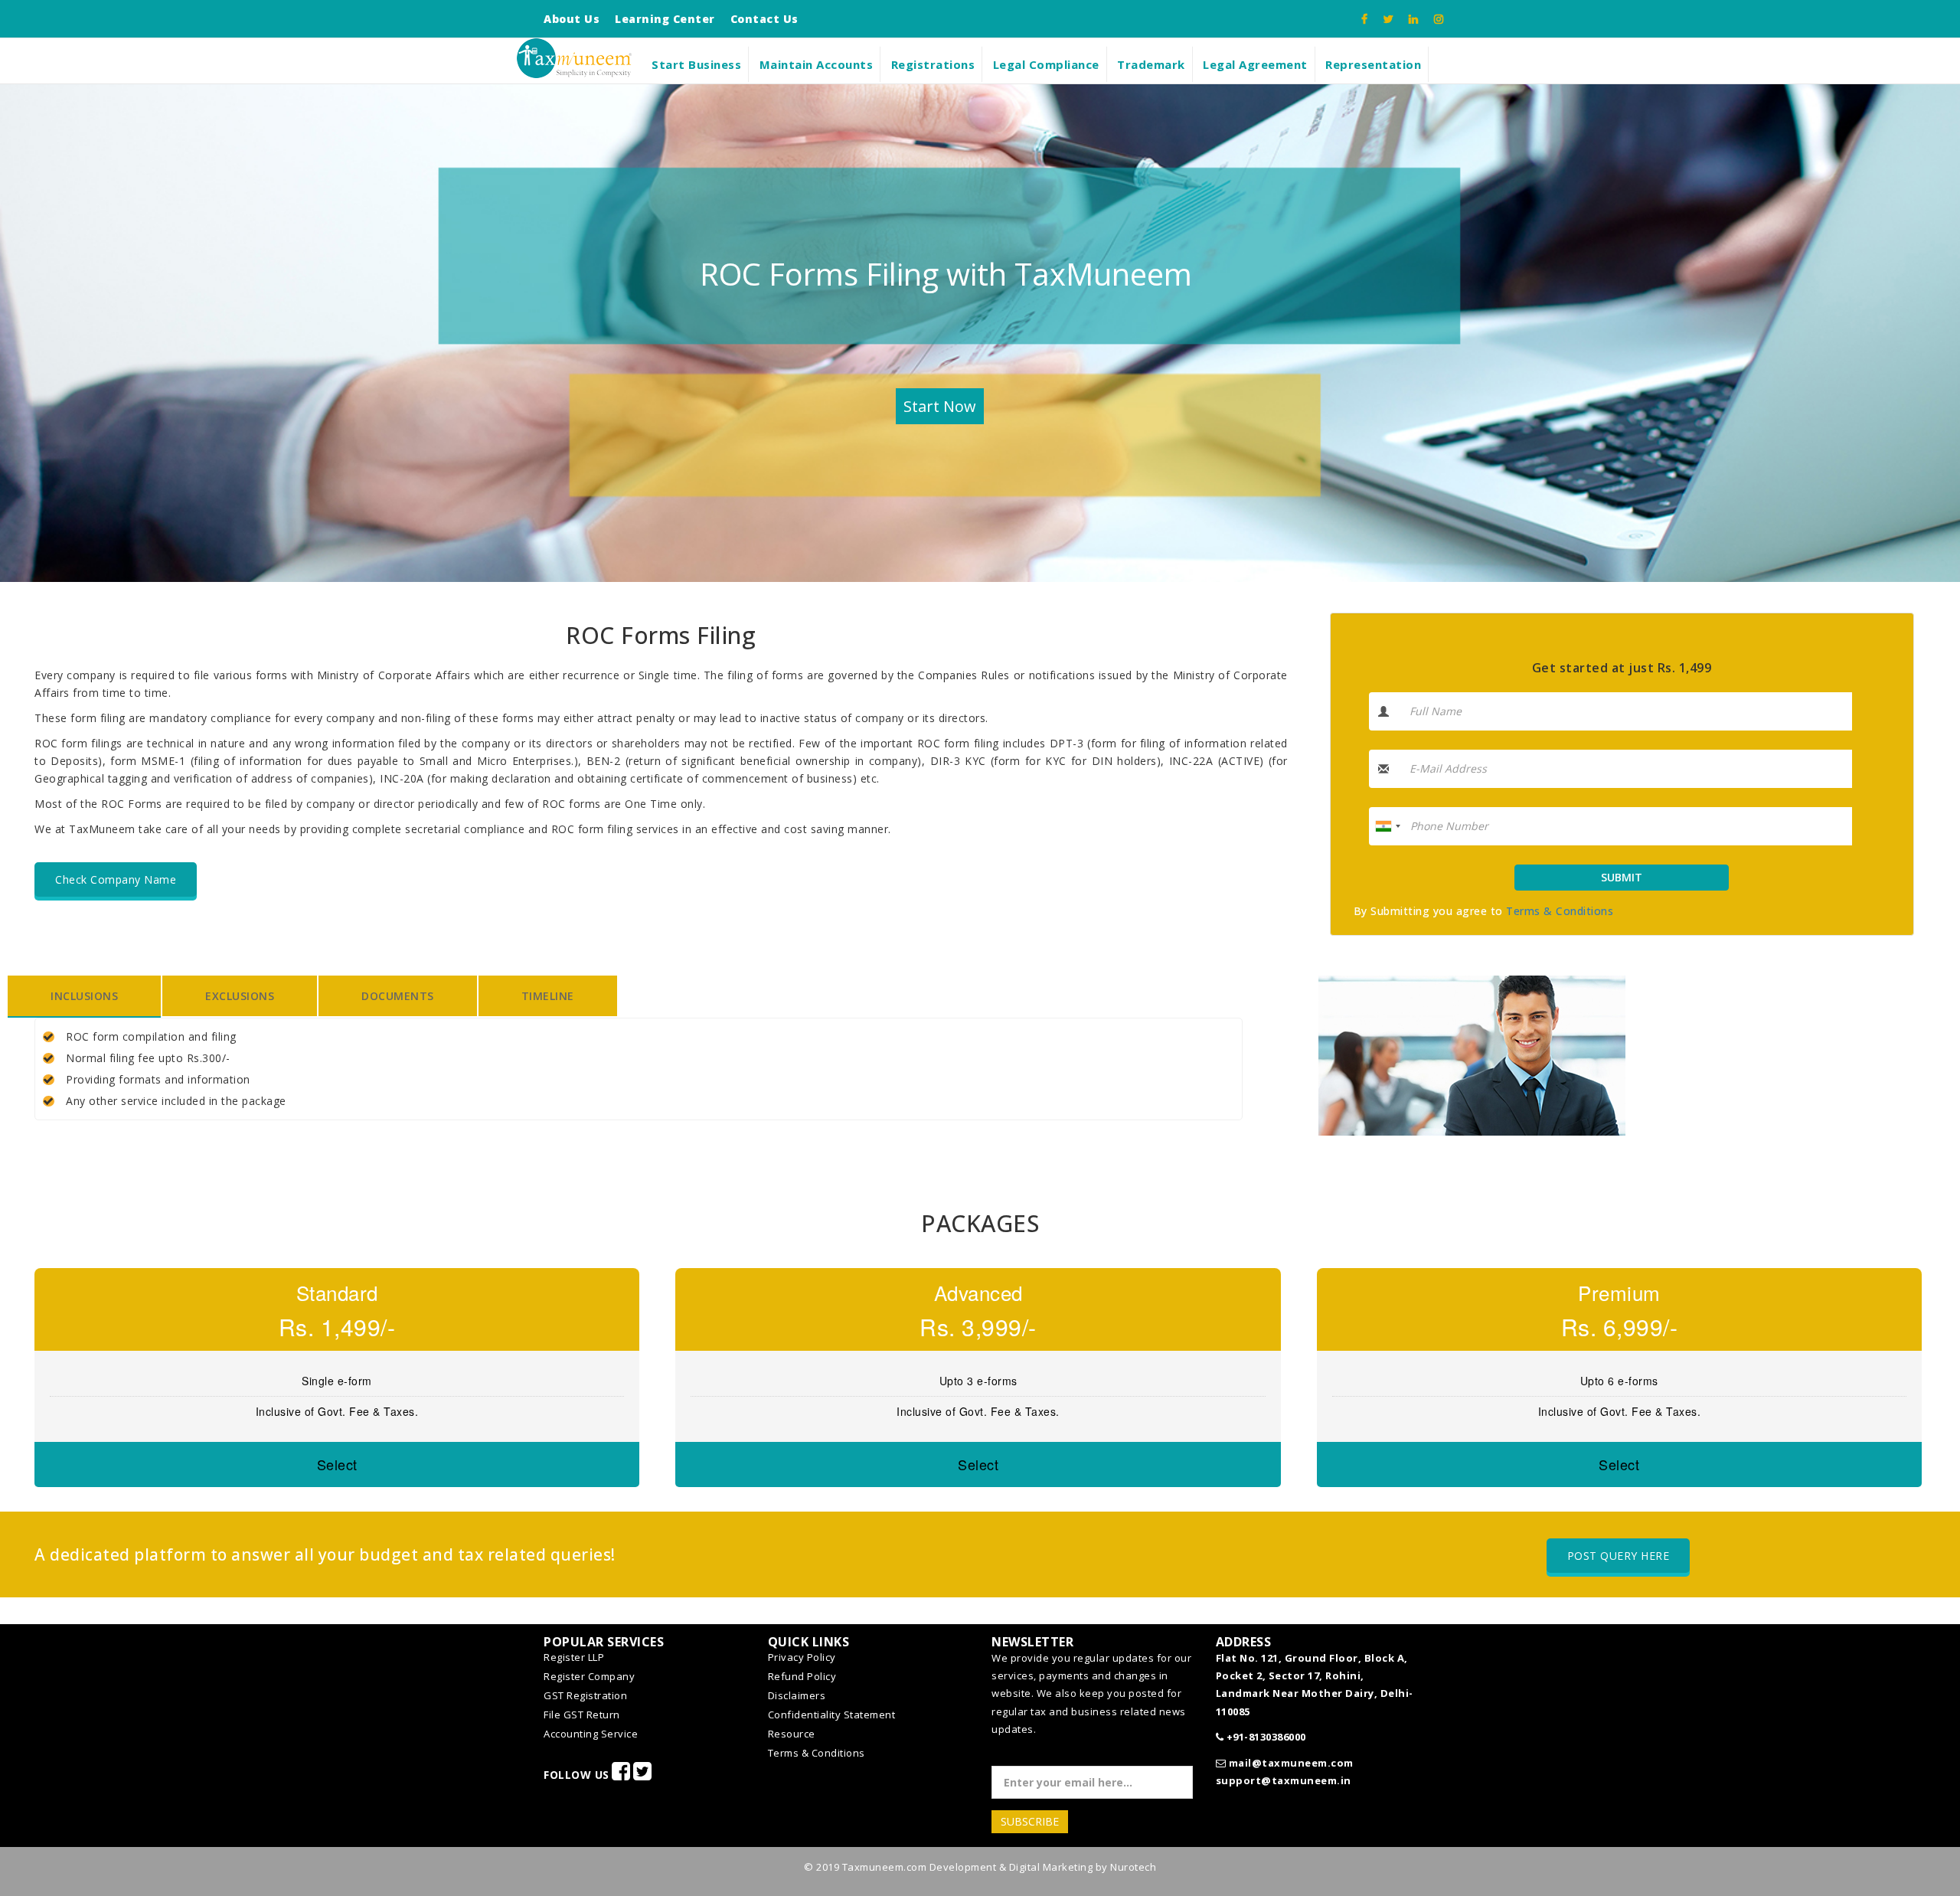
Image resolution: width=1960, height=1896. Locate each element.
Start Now (940, 406)
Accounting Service (591, 1734)
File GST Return (582, 1715)
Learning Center (665, 19)
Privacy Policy (802, 1657)
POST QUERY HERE (1619, 1556)
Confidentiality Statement (832, 1715)
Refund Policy (802, 1676)
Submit (1622, 877)
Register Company (589, 1676)
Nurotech (1133, 1867)
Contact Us (764, 19)
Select (337, 1464)
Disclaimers (797, 1695)
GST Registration (585, 1695)
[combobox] (1387, 826)
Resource (792, 1734)
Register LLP (574, 1657)
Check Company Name (116, 879)
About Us (572, 19)
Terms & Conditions (1560, 911)
